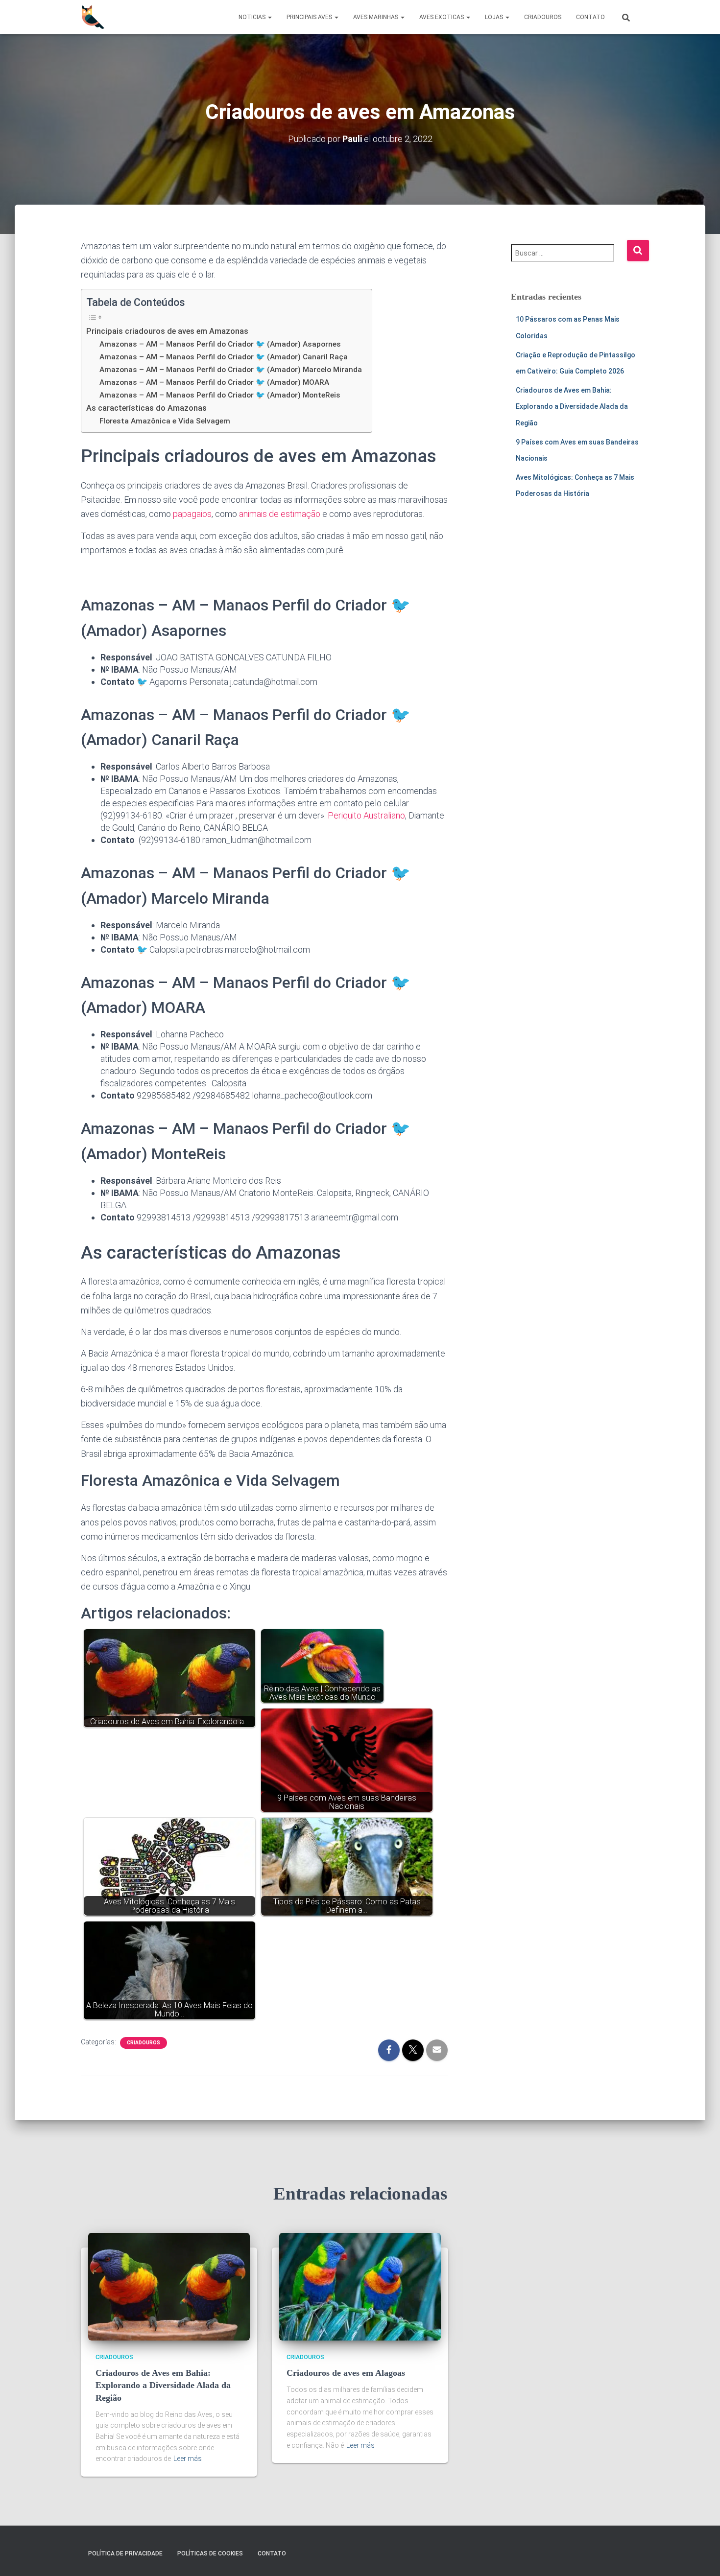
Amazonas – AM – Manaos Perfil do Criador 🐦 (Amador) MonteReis (220, 395)
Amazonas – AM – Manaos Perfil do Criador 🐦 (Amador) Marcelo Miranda (231, 370)
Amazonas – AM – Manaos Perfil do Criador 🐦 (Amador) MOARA (214, 382)
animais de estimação (280, 514)
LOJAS (495, 17)
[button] (269, 17)
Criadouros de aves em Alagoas (346, 2373)
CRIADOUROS (543, 17)
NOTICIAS (253, 17)
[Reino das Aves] (93, 17)
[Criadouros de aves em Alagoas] (360, 2286)
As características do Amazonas (146, 408)
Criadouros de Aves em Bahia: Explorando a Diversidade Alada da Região (572, 407)
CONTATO (590, 17)
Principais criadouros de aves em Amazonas (167, 331)
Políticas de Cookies (210, 2553)
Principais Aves (310, 17)
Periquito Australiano (366, 815)
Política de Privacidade (125, 2553)
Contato (272, 2553)
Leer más (188, 2459)
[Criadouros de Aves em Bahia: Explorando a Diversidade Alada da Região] (169, 2286)
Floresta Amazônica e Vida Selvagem (165, 421)
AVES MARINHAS (376, 17)
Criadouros (144, 2043)
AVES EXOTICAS (442, 17)
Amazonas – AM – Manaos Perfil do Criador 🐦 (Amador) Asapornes (220, 344)
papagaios (192, 514)
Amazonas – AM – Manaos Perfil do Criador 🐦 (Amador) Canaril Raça (224, 357)
